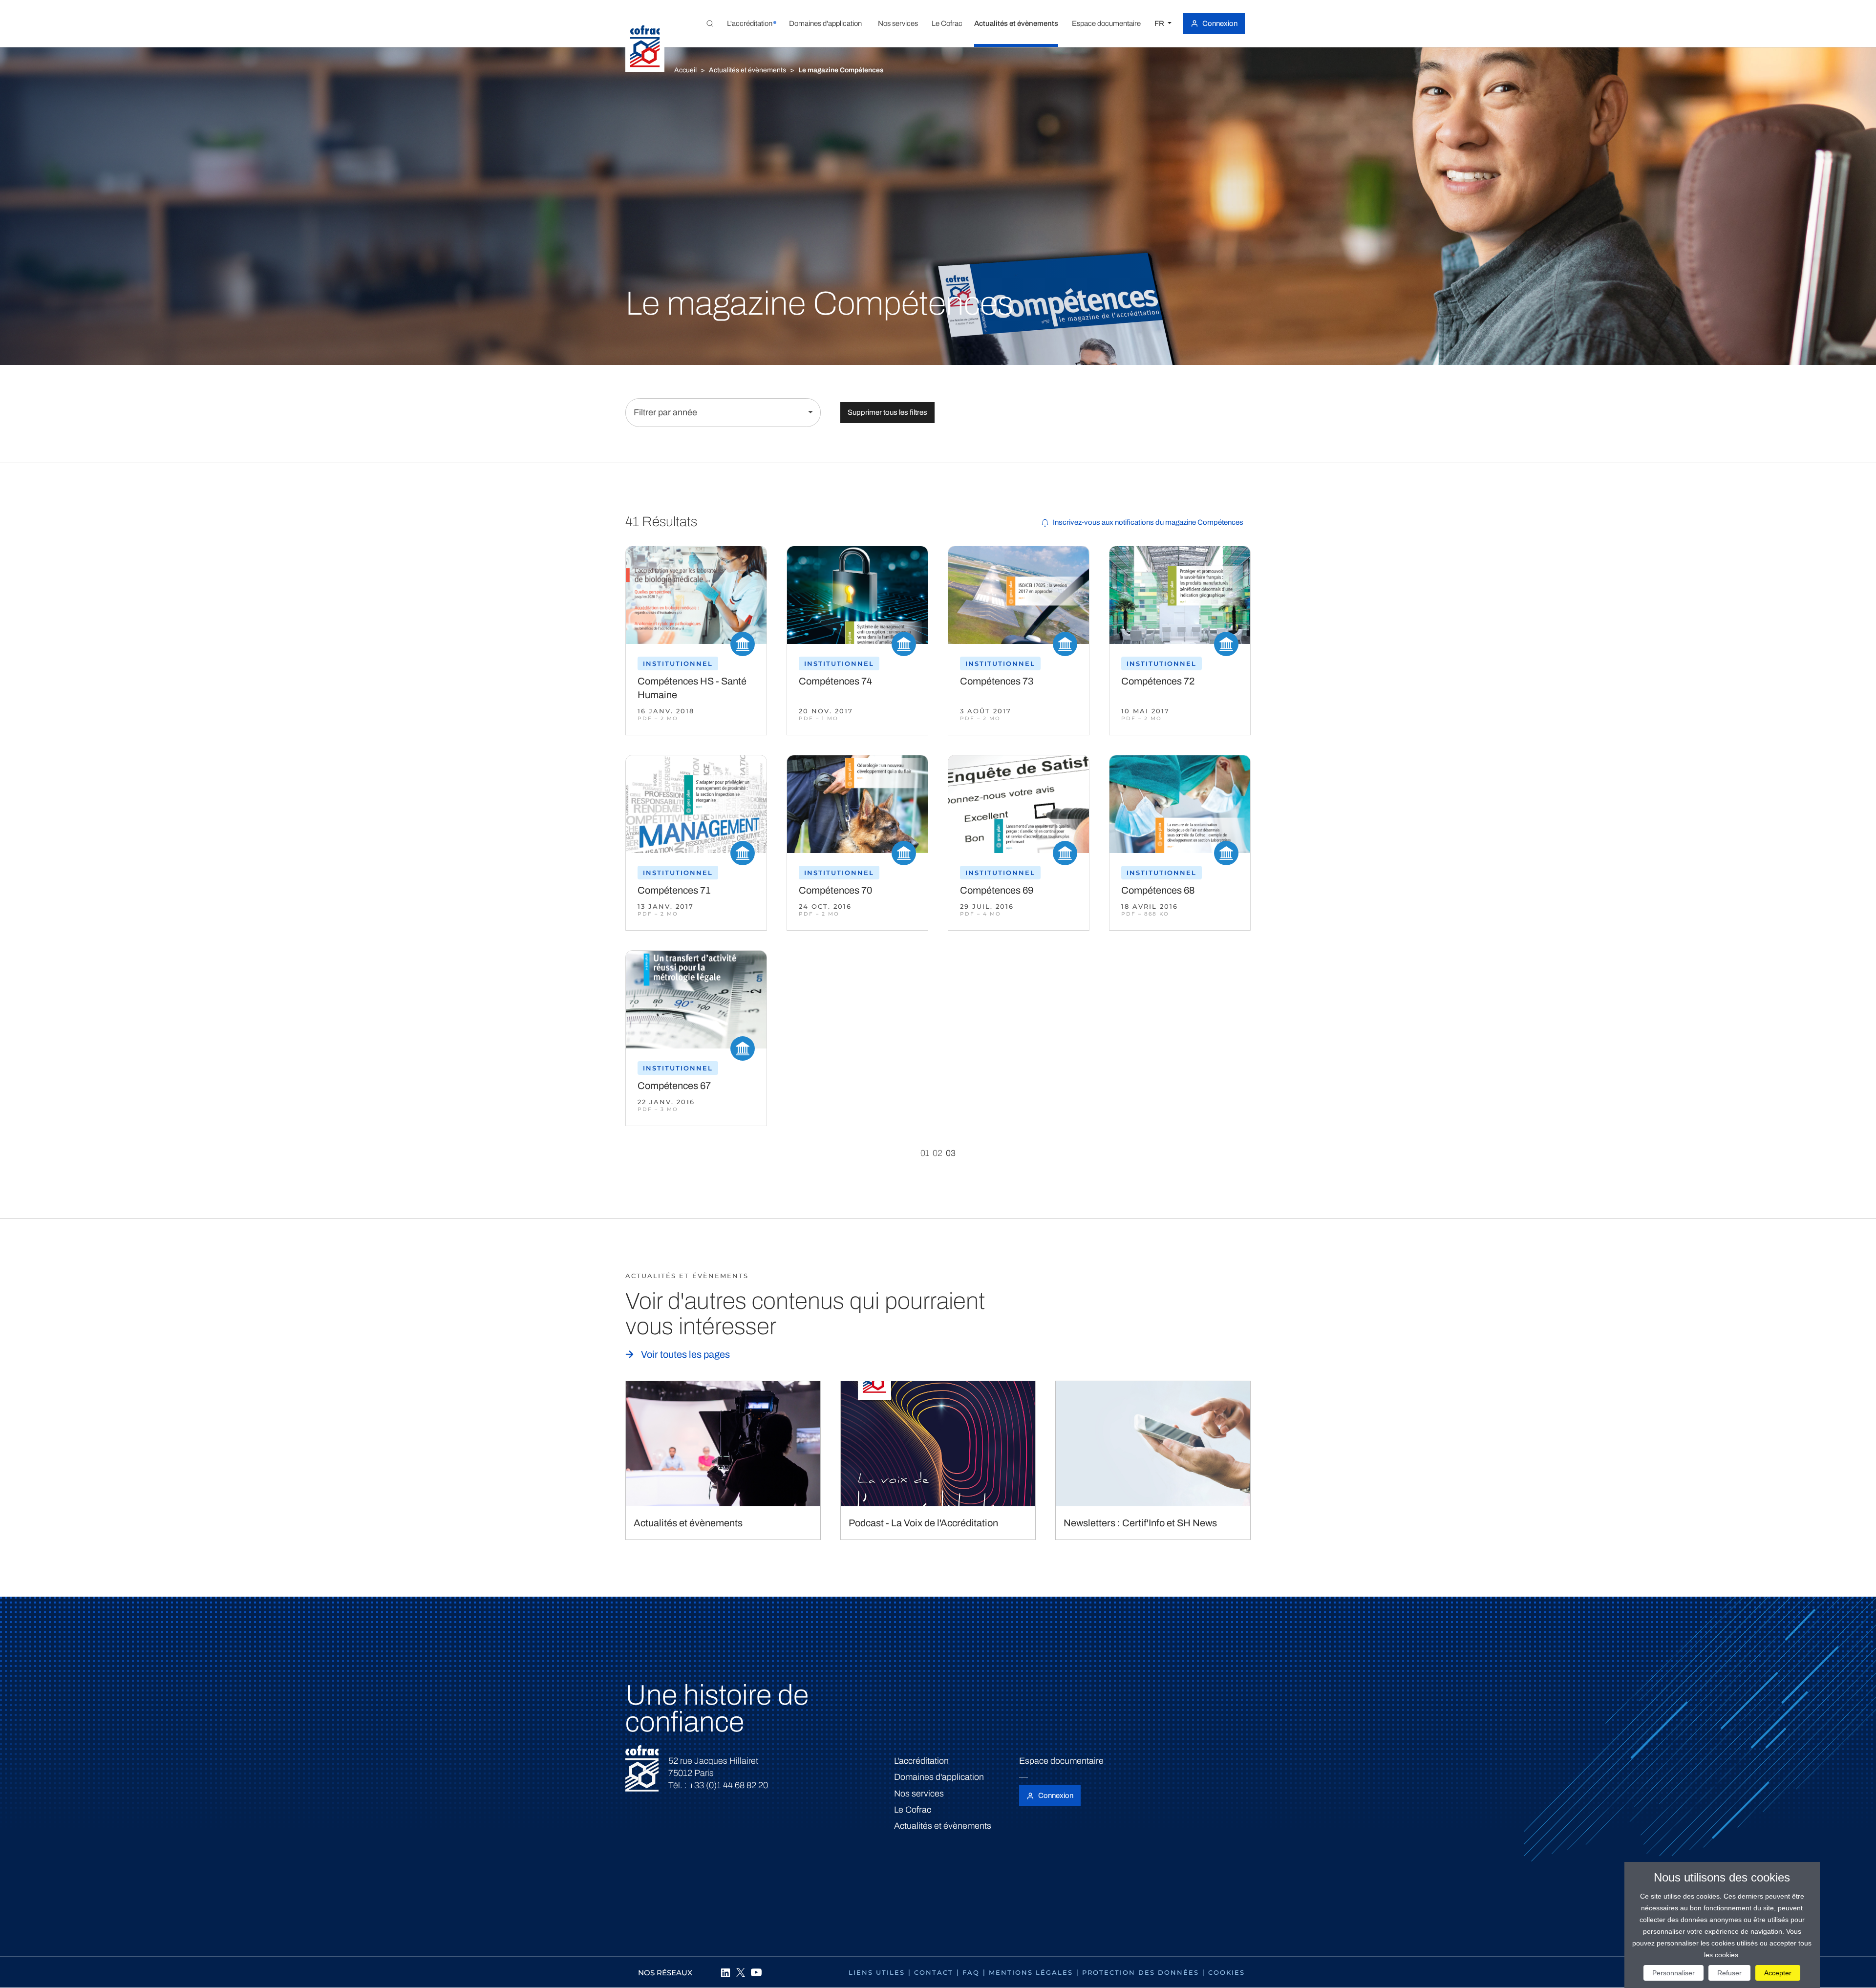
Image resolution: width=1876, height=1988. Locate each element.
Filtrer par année (665, 412)
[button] (749, 23)
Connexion (1220, 23)
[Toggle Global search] (710, 23)
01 (925, 1153)
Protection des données (1141, 1972)
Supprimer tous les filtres (887, 412)
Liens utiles (877, 1972)
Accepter (1778, 1973)
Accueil (685, 70)
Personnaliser (1673, 1973)
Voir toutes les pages (685, 1354)
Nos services (919, 1794)
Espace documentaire (1061, 1761)
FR (1160, 23)
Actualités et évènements (747, 70)
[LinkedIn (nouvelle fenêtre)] (725, 1972)
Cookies (1226, 1972)
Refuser (1729, 1973)
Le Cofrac (913, 1810)
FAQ (971, 1972)
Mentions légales (1031, 1972)
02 (938, 1153)
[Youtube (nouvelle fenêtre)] (756, 1972)
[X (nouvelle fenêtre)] (741, 1972)
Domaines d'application (939, 1777)
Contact (934, 1972)
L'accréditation (921, 1761)
